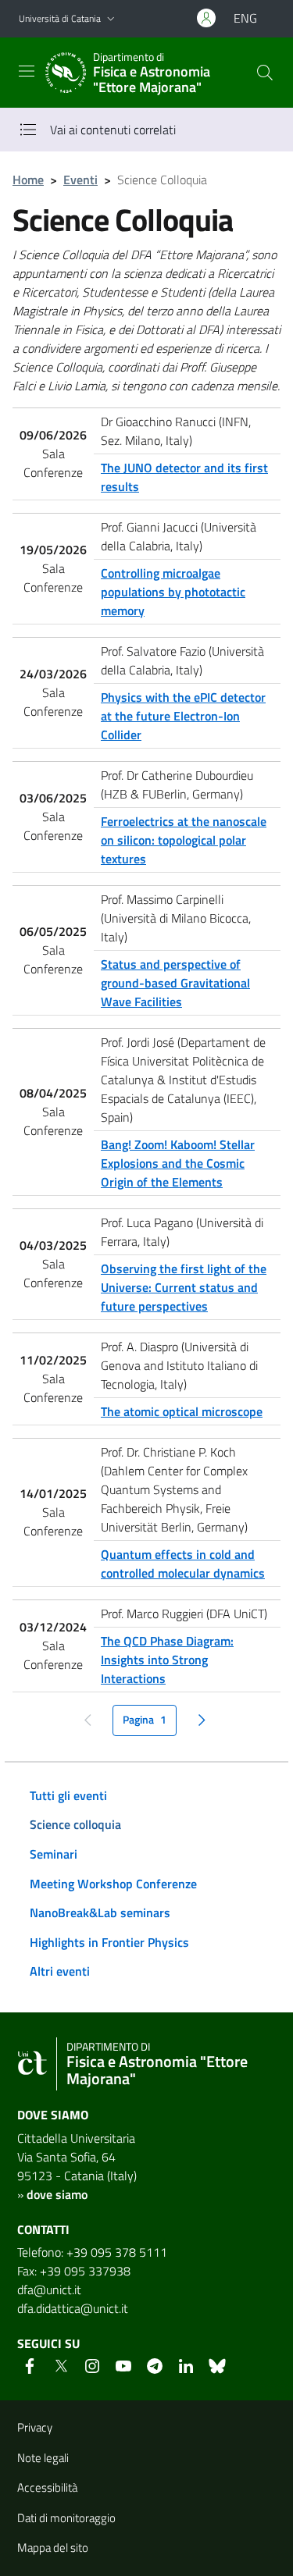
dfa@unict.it (49, 2290)
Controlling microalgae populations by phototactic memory (173, 592)
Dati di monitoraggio (66, 2518)
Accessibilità (47, 2487)
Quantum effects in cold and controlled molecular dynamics (183, 1564)
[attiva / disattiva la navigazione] (27, 71)
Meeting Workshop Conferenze (113, 1884)
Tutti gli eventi (68, 1795)
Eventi (80, 180)
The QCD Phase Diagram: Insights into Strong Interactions (167, 1660)
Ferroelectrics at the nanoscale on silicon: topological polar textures (184, 840)
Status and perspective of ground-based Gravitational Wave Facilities (175, 983)
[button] (111, 19)
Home (28, 180)
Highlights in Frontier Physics (109, 1942)
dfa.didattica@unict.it (73, 2308)
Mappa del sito (53, 2548)
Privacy (35, 2427)
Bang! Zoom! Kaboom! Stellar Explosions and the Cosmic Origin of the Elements (178, 1163)
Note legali (43, 2458)
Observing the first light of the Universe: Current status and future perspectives (184, 1287)
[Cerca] (265, 73)
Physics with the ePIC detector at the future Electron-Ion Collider (183, 716)
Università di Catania (60, 18)
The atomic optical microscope (182, 1411)
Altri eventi (60, 1971)
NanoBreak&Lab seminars (100, 1912)
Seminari (54, 1854)
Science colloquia (75, 1824)
